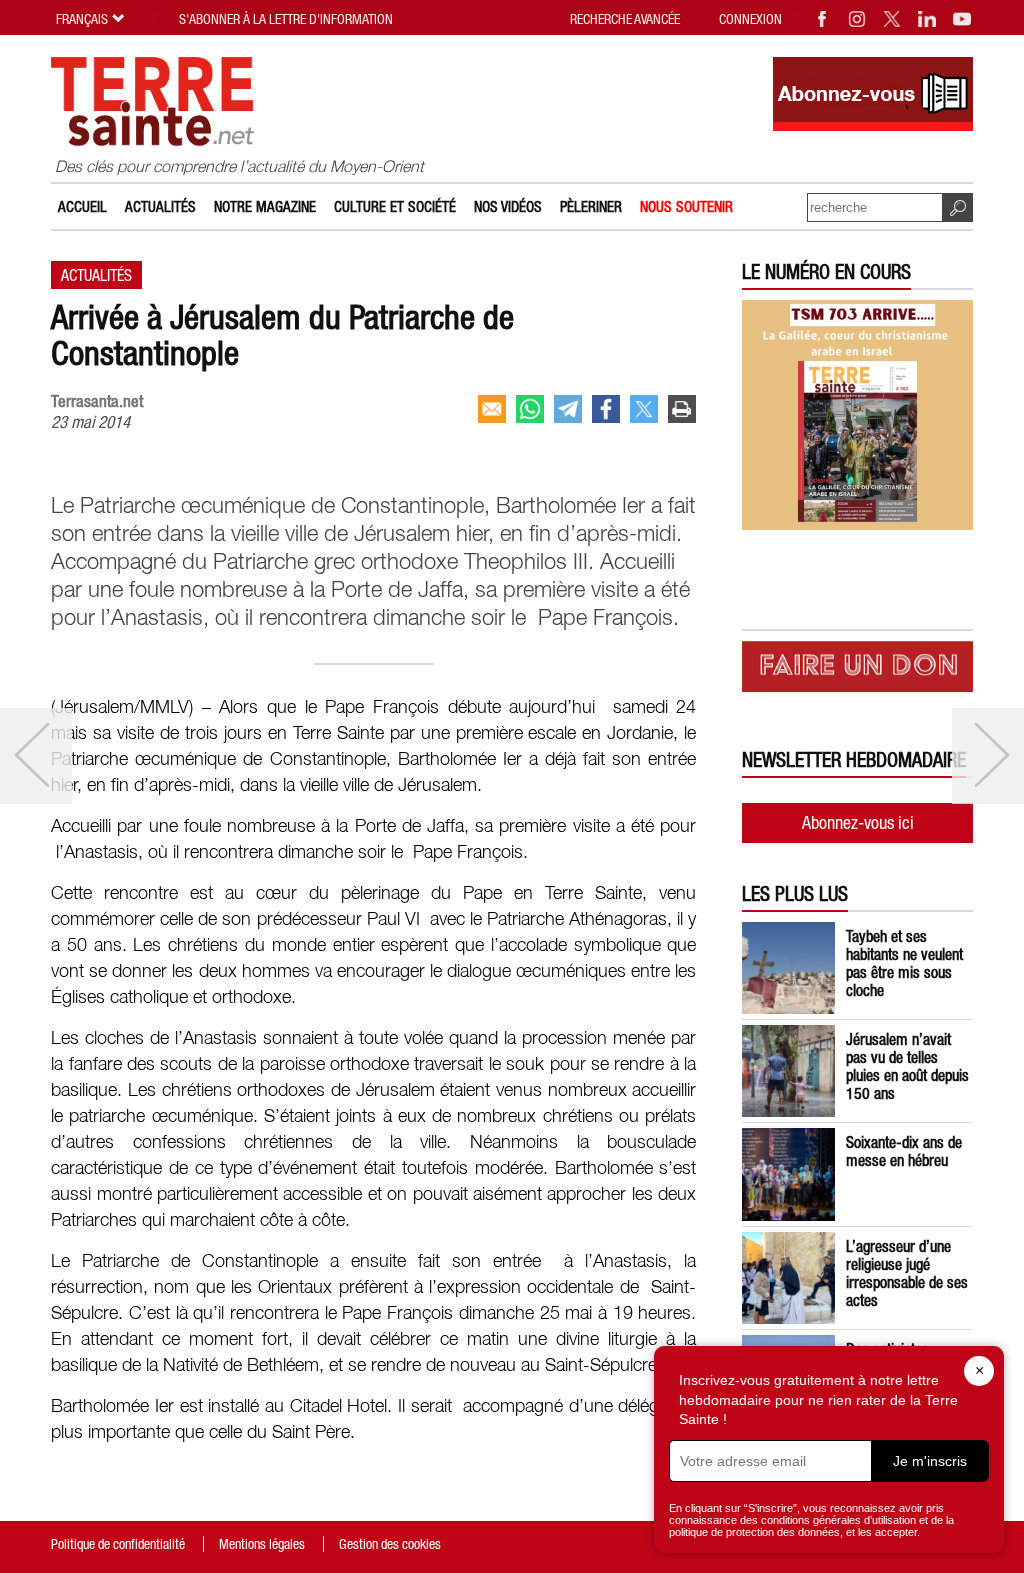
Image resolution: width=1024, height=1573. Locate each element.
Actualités (160, 206)
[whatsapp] (530, 409)
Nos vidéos (508, 206)
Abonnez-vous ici (858, 822)
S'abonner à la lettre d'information (286, 19)
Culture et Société (395, 206)
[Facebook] (823, 19)
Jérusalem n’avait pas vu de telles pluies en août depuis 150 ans (907, 1066)
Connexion (750, 19)
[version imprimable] (682, 409)
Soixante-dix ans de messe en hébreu (904, 1151)
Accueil (82, 206)
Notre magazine (265, 206)
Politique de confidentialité (118, 1544)
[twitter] (644, 409)
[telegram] (568, 409)
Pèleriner (591, 206)
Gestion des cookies (390, 1544)
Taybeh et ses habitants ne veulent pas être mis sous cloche (904, 963)
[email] (492, 409)
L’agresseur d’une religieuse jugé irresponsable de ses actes (907, 1273)
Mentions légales (262, 1544)
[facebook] (606, 409)
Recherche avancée (625, 19)
